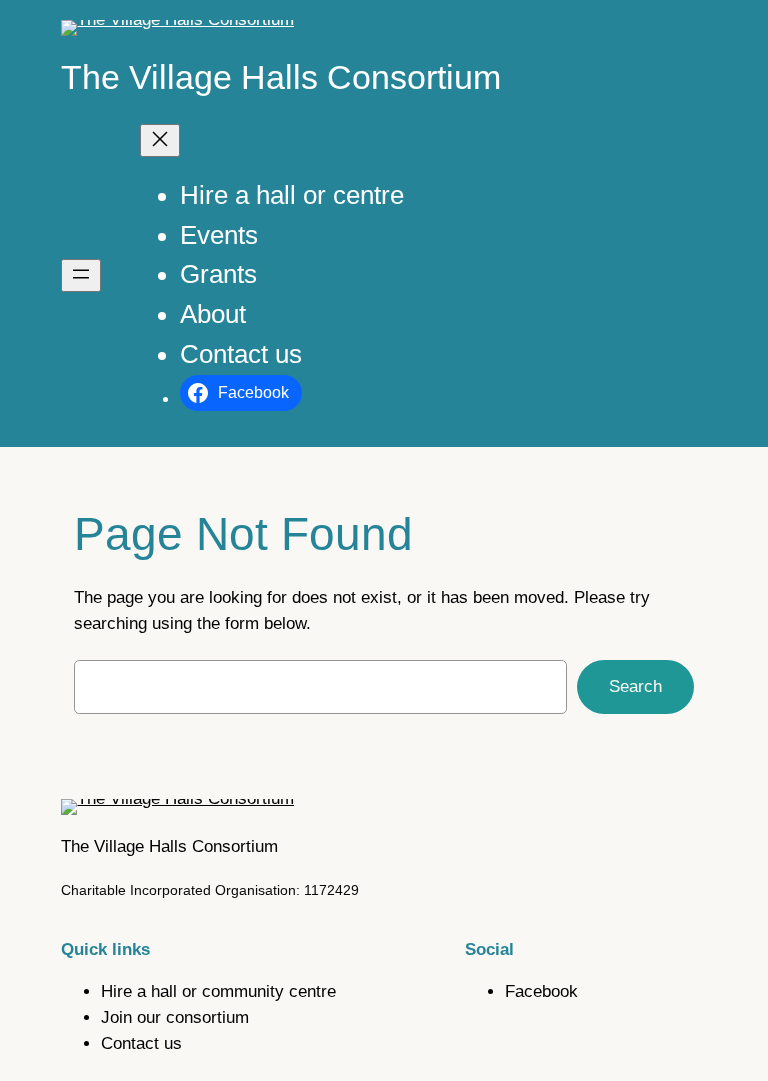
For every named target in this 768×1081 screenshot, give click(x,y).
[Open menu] (81, 275)
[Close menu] (160, 140)
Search (635, 686)
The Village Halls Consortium (281, 77)
